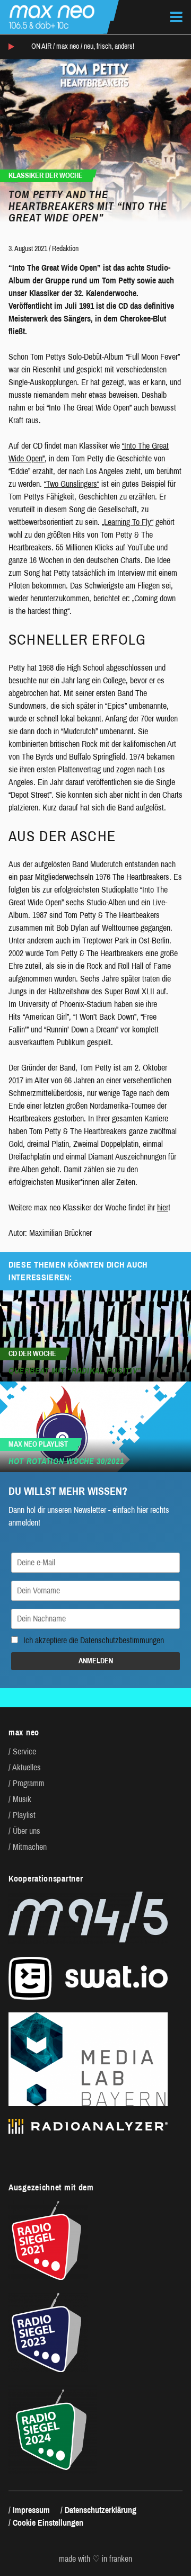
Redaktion (65, 249)
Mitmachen (30, 1847)
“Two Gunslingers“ (72, 484)
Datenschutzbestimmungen (122, 1640)
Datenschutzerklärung (101, 2510)
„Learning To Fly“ (128, 522)
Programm (29, 1783)
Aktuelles (27, 1767)
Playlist (24, 1815)
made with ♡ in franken (95, 2559)
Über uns (27, 1831)
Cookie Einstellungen (48, 2523)
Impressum (31, 2510)
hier (163, 1207)
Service (24, 1751)
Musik (22, 1799)
